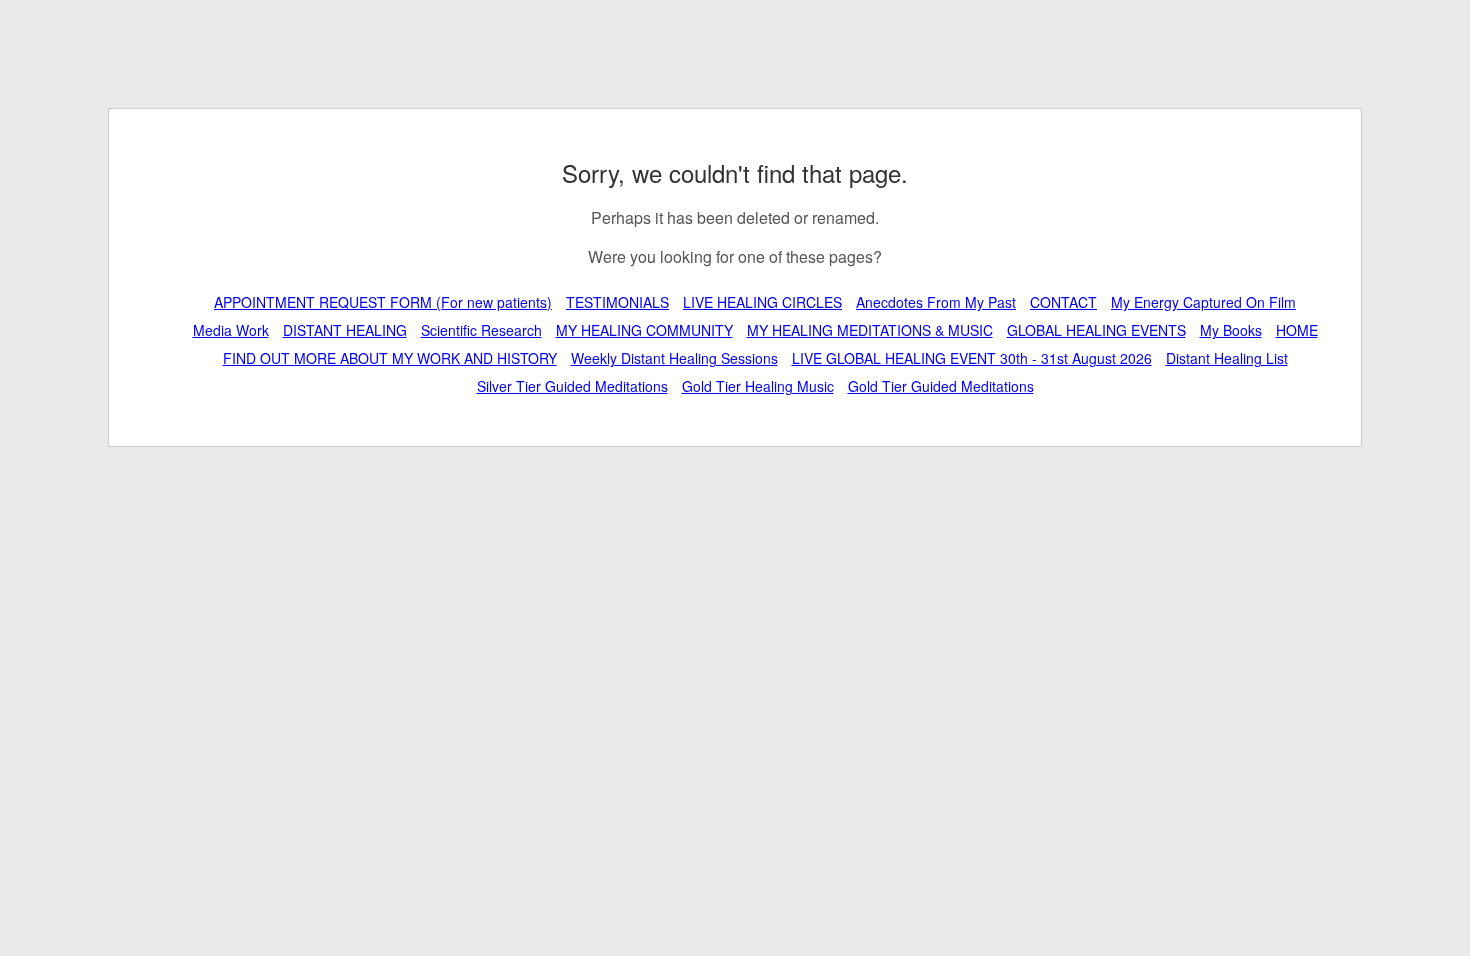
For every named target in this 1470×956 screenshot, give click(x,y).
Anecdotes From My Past (936, 302)
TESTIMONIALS (617, 302)
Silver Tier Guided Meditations (572, 386)
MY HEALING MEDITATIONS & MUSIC (870, 330)
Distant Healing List (1227, 358)
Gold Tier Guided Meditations (941, 386)
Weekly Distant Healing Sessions (674, 358)
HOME (1297, 330)
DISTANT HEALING (345, 330)
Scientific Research (481, 330)
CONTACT (1063, 302)
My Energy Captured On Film (1203, 302)
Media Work (231, 330)
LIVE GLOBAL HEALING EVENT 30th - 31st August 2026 (972, 358)
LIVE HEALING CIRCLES (762, 302)
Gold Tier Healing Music (758, 386)
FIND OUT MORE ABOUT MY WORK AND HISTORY (390, 358)
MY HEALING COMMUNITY (644, 330)
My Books (1231, 330)
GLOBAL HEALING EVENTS (1096, 330)
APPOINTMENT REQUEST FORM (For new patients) (383, 302)
